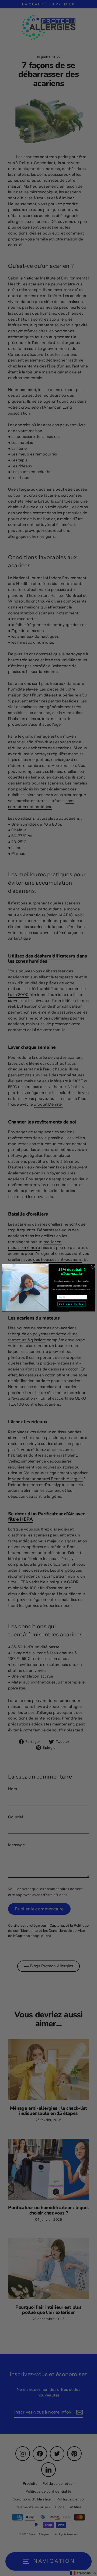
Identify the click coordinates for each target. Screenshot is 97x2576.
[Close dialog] (93, 1267)
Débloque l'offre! (72, 1304)
